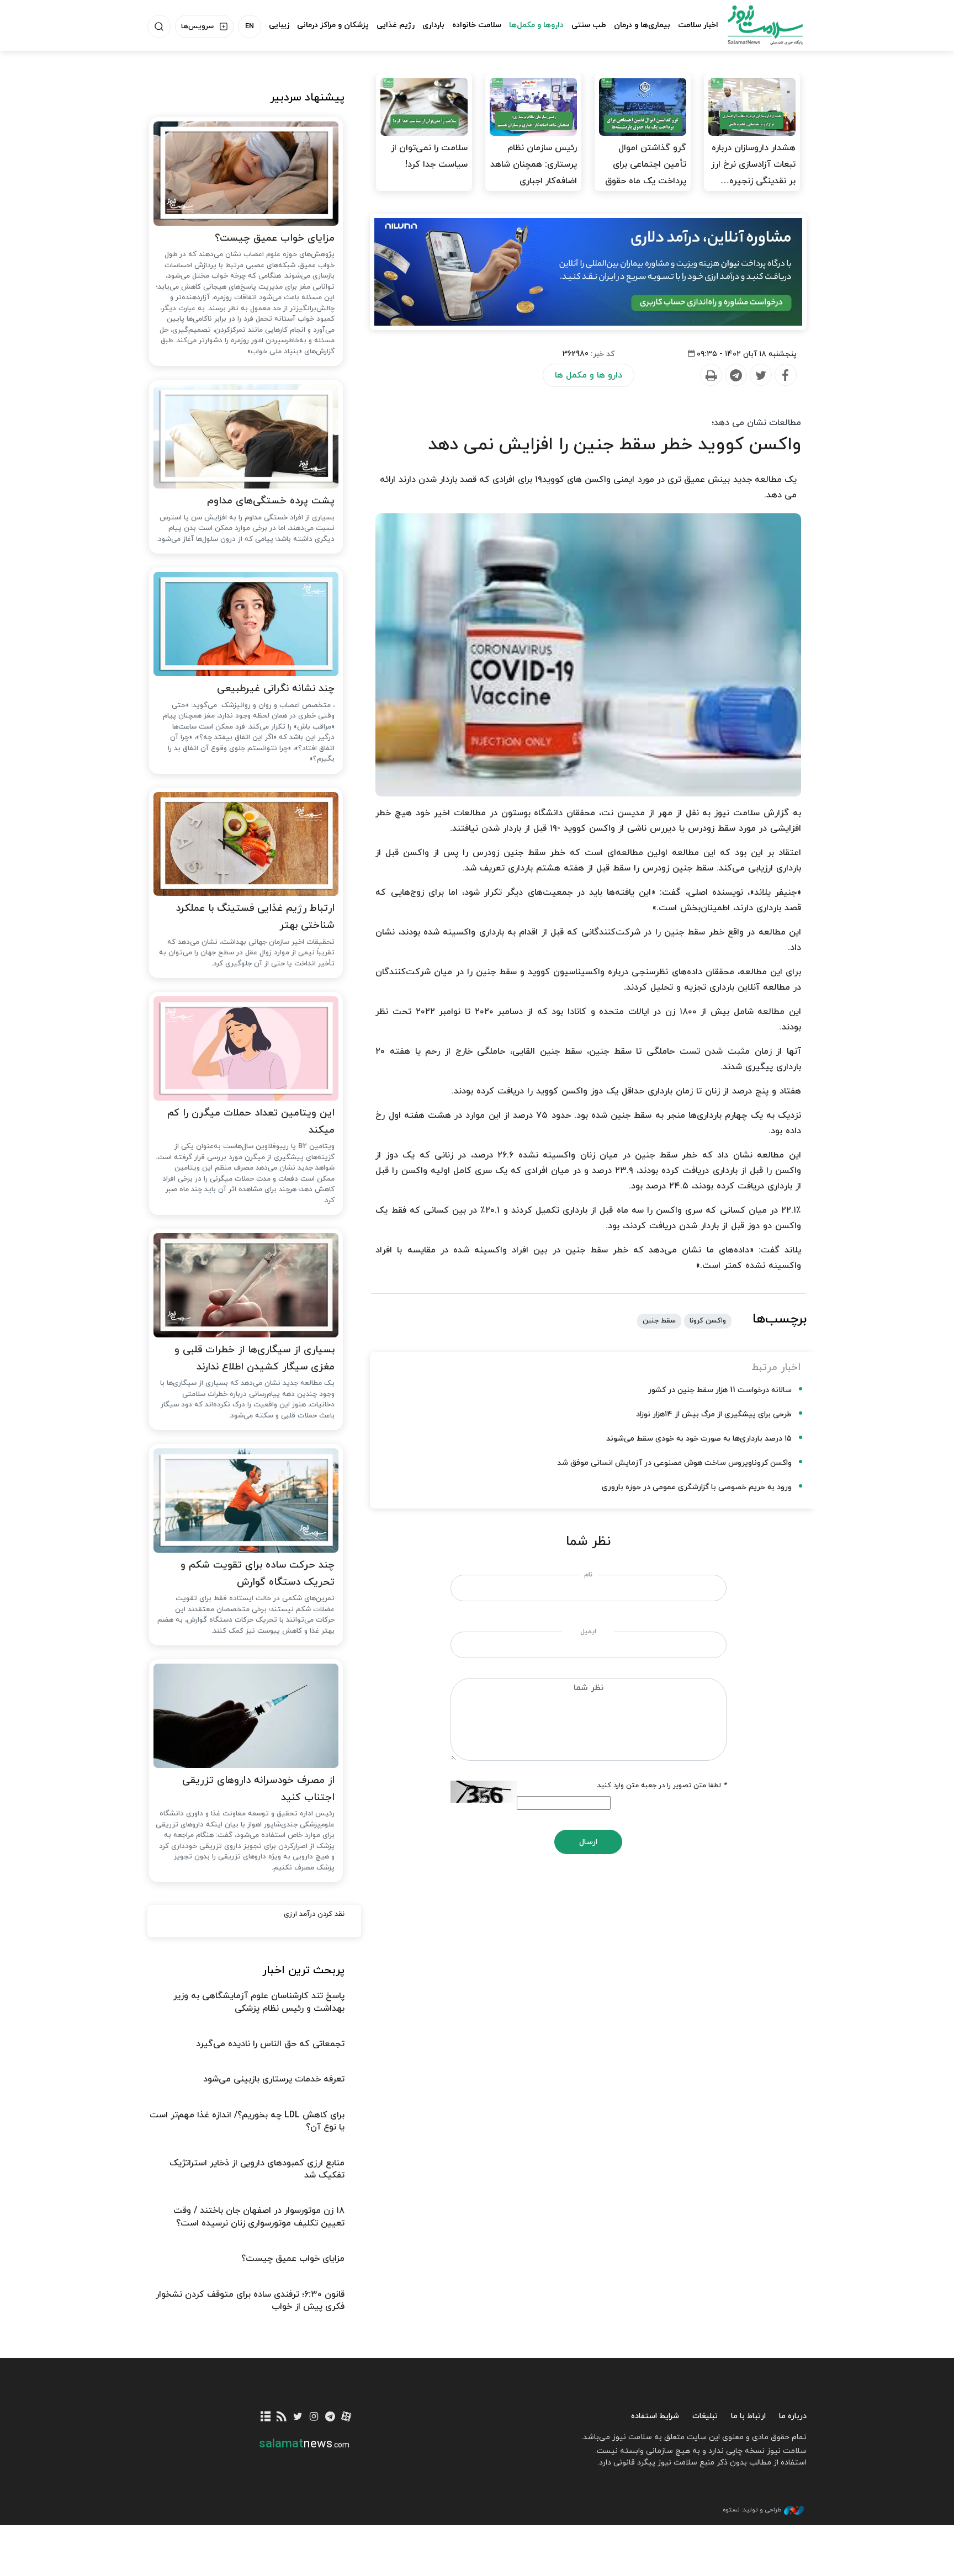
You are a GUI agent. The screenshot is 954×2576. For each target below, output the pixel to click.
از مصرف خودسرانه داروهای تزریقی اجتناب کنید (258, 1789)
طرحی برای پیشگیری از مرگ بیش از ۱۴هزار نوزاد (714, 1414)
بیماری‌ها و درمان (642, 25)
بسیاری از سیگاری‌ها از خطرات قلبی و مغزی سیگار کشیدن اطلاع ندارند (255, 1358)
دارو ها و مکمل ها (589, 375)
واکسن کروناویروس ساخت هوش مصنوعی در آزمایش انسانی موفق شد (674, 1463)
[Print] (711, 375)
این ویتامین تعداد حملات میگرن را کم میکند (251, 1122)
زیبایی (279, 25)
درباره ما (793, 2416)
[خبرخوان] (282, 2417)
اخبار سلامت (698, 25)
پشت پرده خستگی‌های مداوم (271, 501)
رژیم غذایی (396, 25)
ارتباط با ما (748, 2416)
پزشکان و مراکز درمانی (333, 25)
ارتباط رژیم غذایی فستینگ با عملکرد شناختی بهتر (255, 917)
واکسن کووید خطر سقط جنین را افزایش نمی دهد (614, 445)
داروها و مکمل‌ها (536, 25)
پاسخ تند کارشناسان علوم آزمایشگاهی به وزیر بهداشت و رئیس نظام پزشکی (259, 2002)
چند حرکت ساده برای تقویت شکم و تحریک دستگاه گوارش (258, 1574)
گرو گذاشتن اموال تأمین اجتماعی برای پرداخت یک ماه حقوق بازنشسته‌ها (646, 173)
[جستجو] (159, 26)
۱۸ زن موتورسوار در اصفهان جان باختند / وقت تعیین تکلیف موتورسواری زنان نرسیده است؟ (259, 2217)
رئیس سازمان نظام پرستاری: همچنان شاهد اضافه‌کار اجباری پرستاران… (534, 173)
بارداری (433, 25)
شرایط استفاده (655, 2416)
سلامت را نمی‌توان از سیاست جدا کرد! (429, 156)
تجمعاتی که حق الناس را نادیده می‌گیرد (270, 2044)
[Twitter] (760, 375)
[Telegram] (735, 375)
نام (588, 1575)
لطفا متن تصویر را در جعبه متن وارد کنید (662, 1786)
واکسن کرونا (708, 1321)
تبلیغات (705, 2416)
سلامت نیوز (755, 25)
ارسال (588, 1842)
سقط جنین (659, 1321)
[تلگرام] (330, 2417)
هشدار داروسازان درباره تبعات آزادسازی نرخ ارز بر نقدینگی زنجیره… (753, 164)
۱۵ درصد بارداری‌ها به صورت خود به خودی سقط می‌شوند (699, 1439)
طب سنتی (589, 25)
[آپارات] (346, 2417)
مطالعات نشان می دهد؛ (756, 423)
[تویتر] (298, 2417)
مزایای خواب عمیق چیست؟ (275, 238)
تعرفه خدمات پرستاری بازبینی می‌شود (274, 2079)
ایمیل (588, 1632)
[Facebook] (785, 375)
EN (250, 26)
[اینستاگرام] (314, 2417)
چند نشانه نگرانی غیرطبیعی (276, 689)
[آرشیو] (266, 2417)
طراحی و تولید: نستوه (752, 2510)
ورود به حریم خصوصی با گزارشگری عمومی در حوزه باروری (697, 1487)
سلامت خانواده (477, 25)
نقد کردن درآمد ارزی (314, 1914)
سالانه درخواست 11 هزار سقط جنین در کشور (720, 1390)
